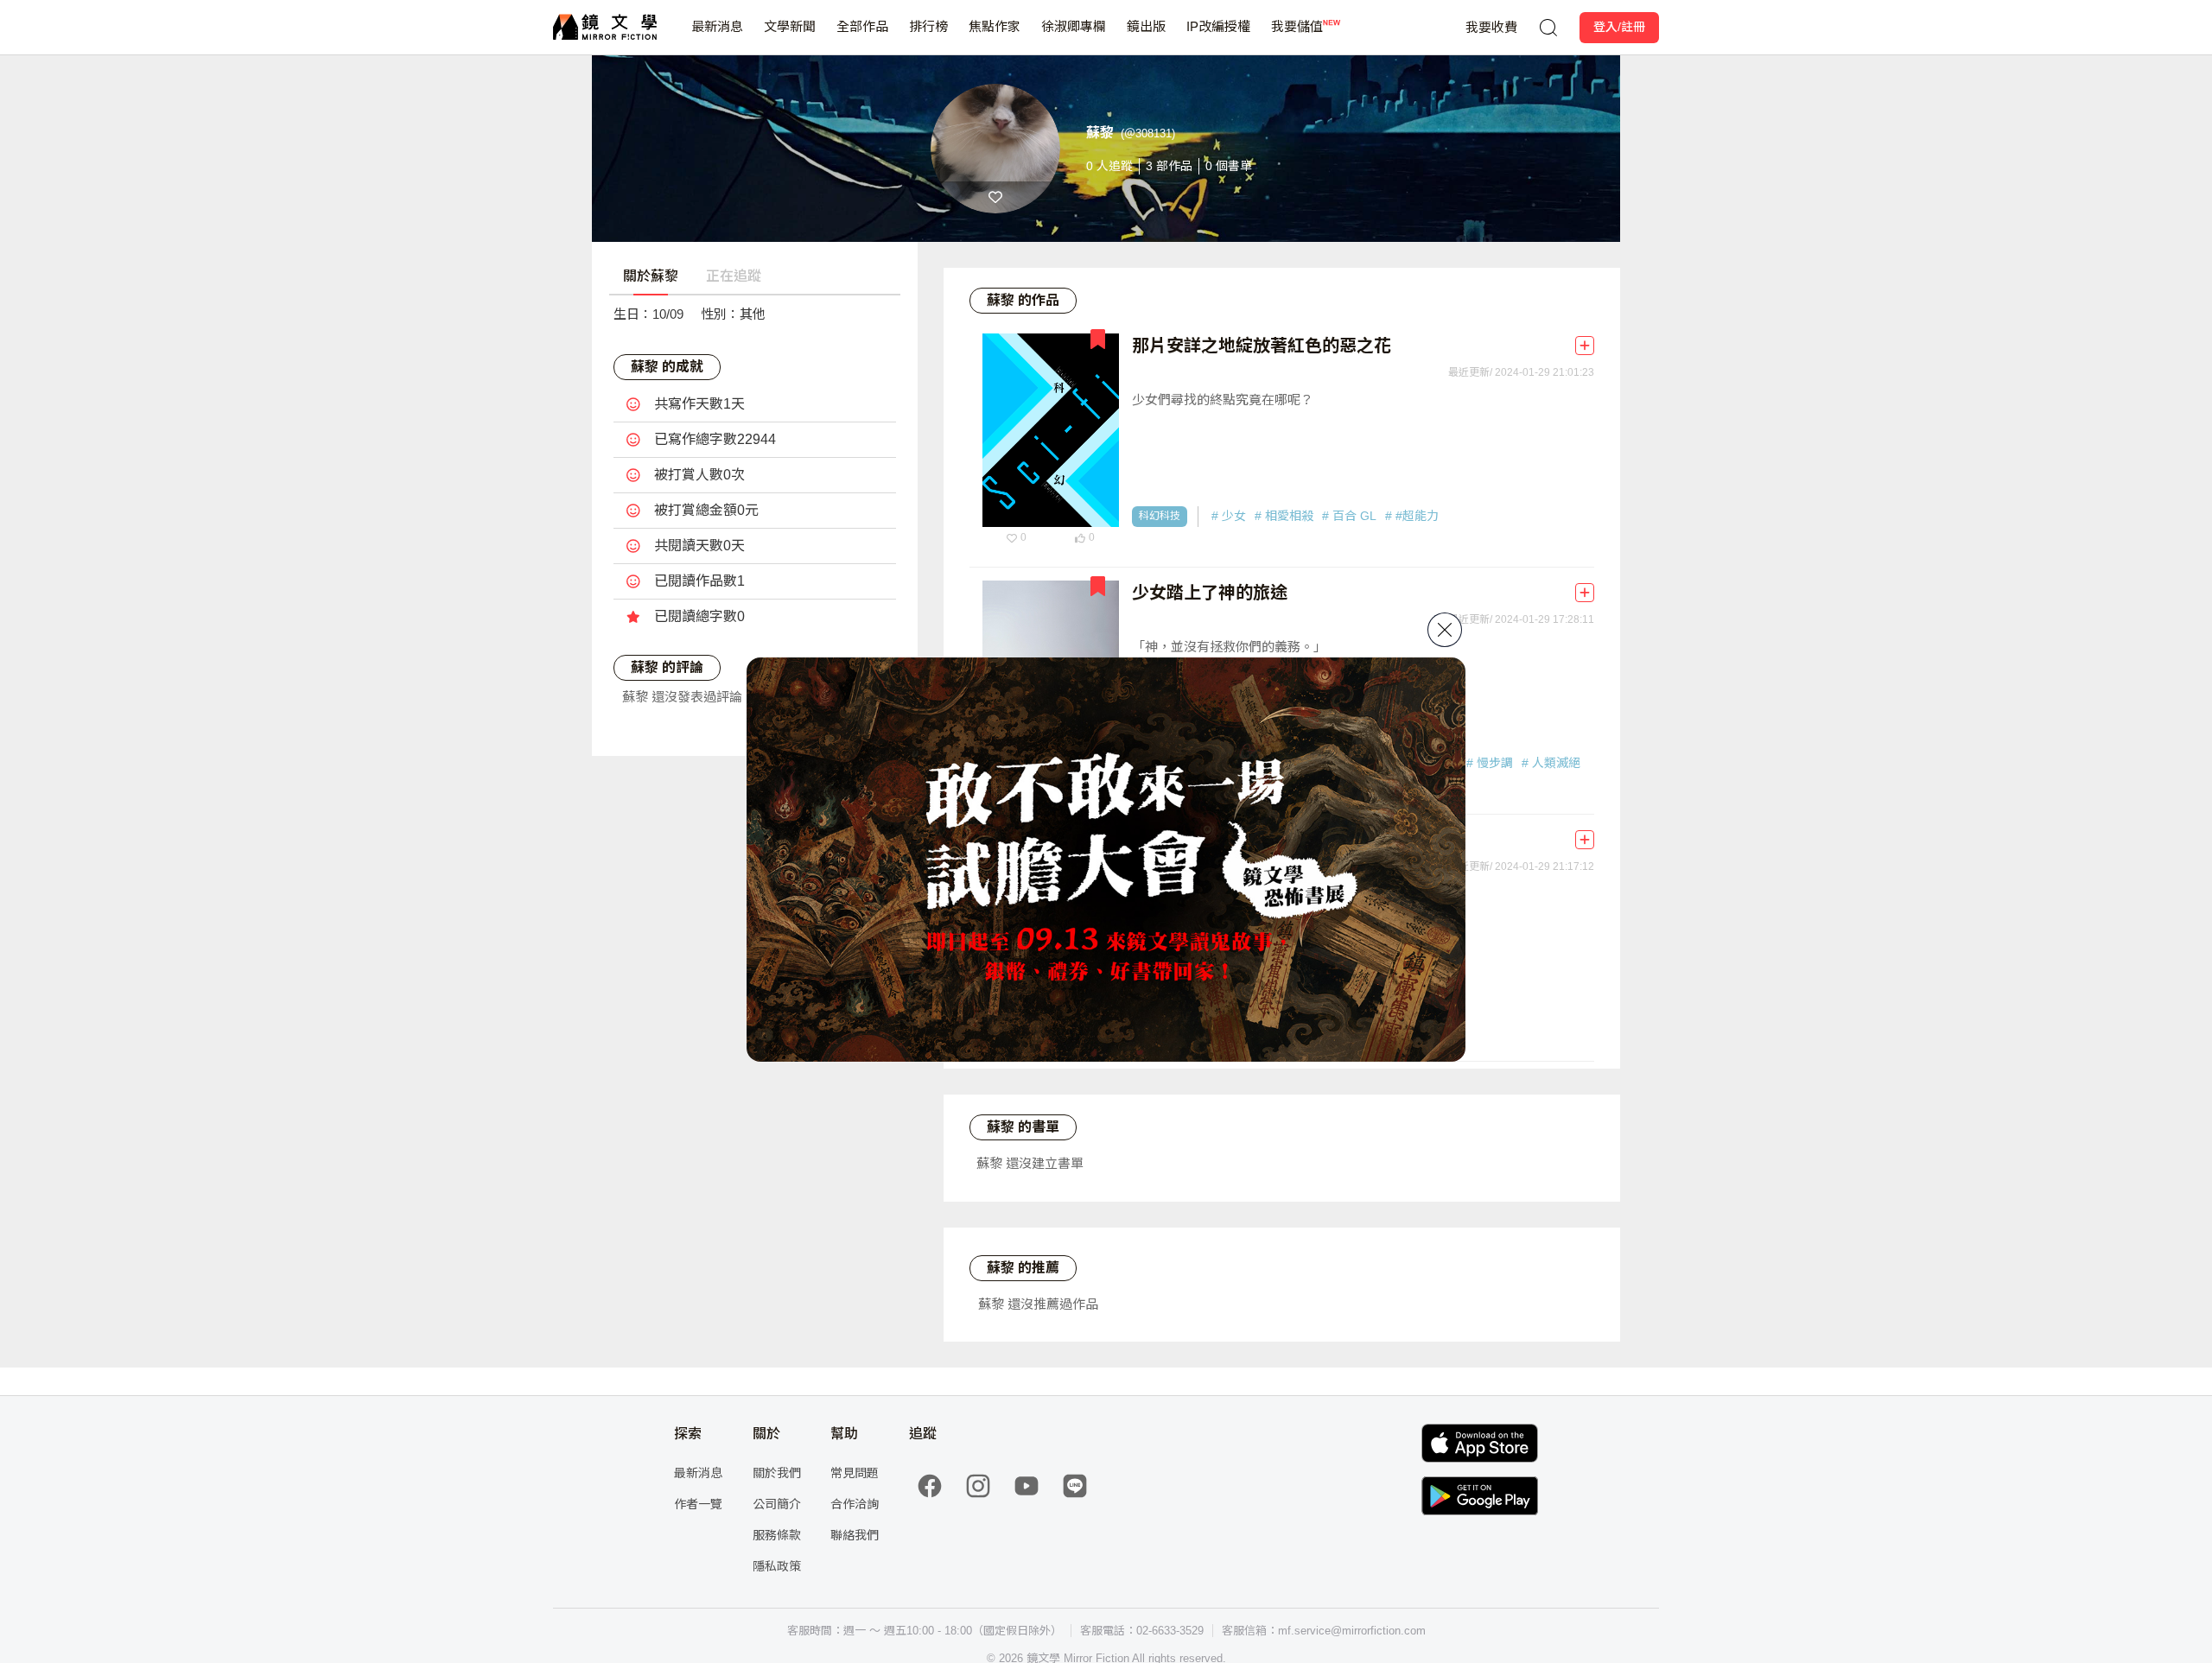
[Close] (1445, 630)
